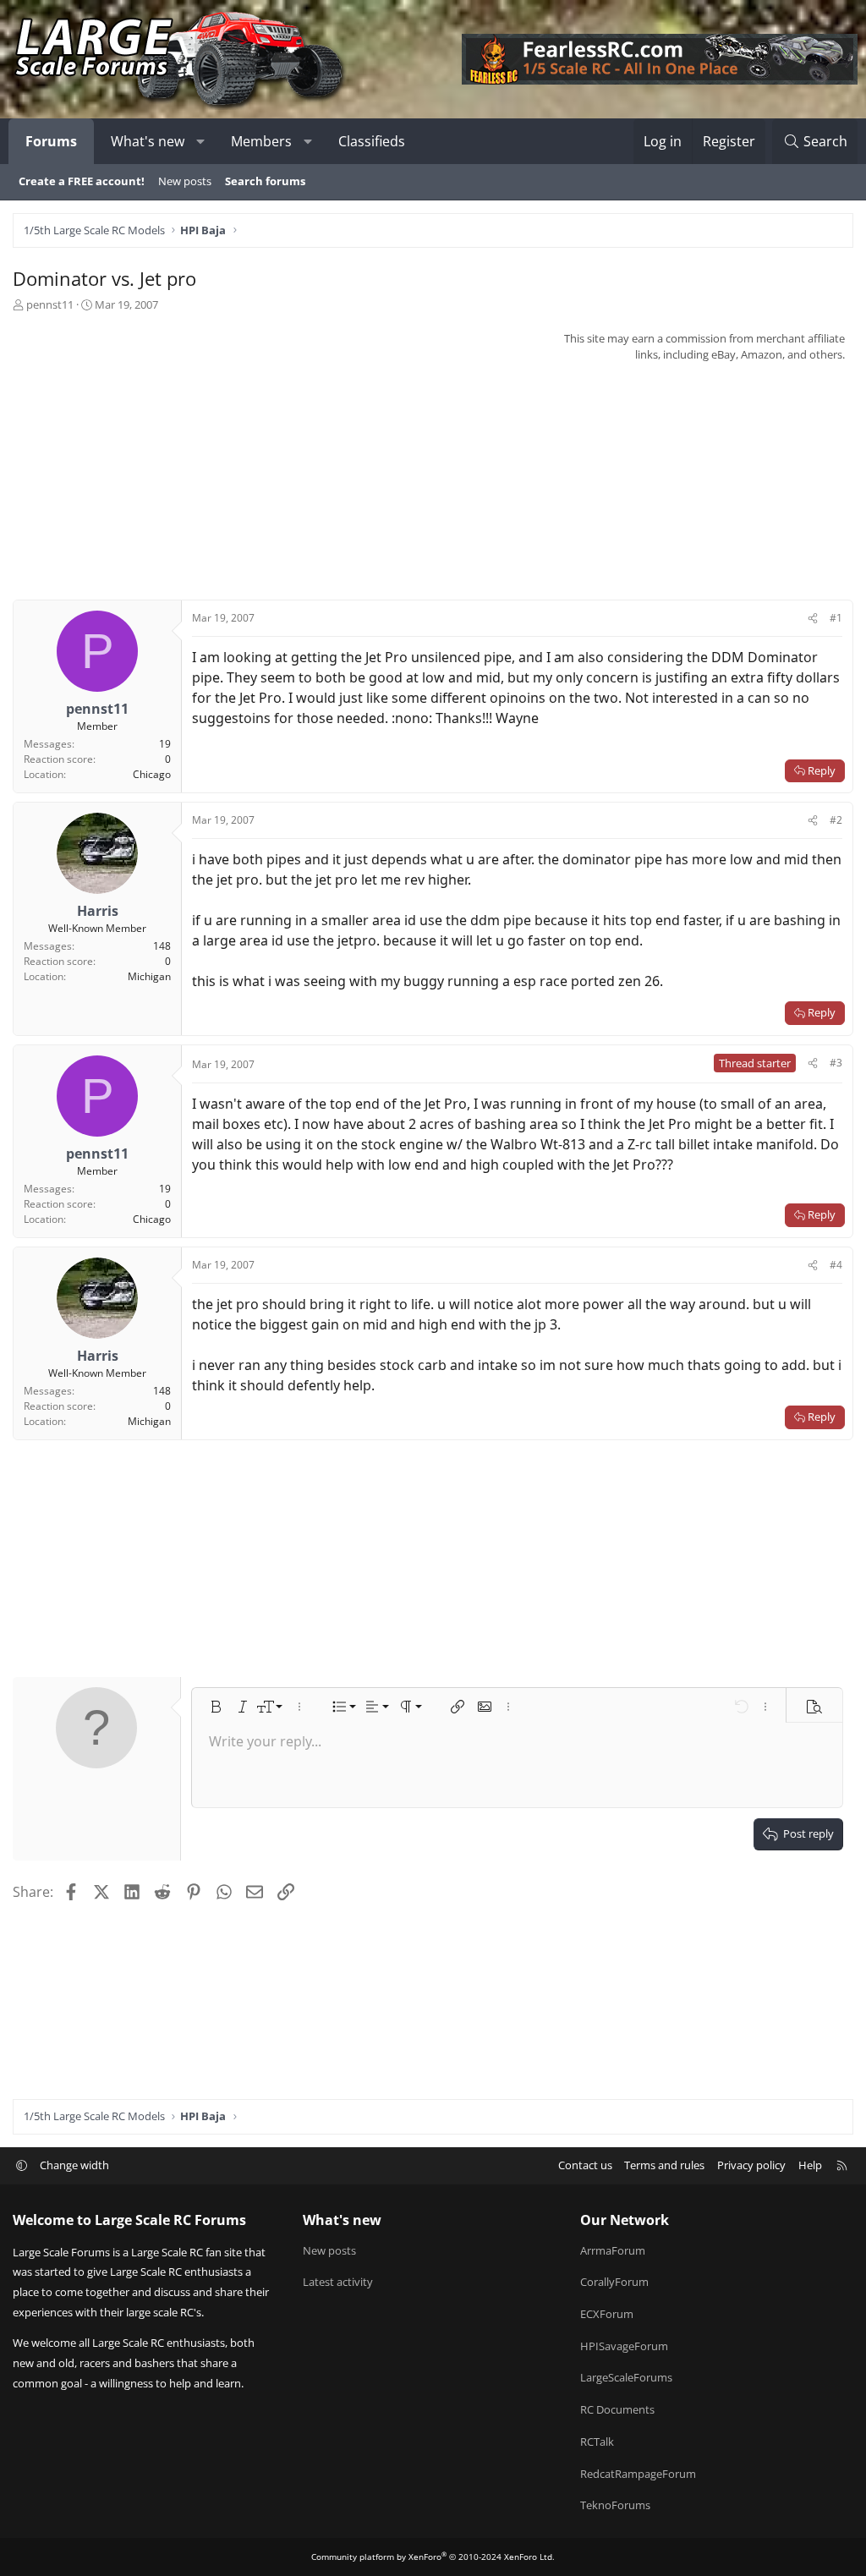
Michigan (149, 976)
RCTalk (597, 2442)
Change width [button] (74, 2165)
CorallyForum (614, 2282)
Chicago (152, 774)
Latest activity (338, 2282)
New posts (185, 181)
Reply (822, 770)
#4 (836, 1265)
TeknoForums (615, 2505)
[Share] (813, 618)
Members (261, 141)
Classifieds (372, 141)
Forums (51, 141)
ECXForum (607, 2314)
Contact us (585, 2165)
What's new (148, 141)
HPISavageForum (624, 2346)
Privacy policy (751, 2165)
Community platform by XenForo (433, 2557)
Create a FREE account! (82, 181)
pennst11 (50, 304)
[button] (201, 141)
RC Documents (617, 2409)
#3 (836, 1063)
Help (810, 2165)
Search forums (265, 181)
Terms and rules (664, 2165)
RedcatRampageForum (638, 2474)
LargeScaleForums (626, 2377)
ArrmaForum (613, 2250)
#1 (836, 618)
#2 (836, 820)
